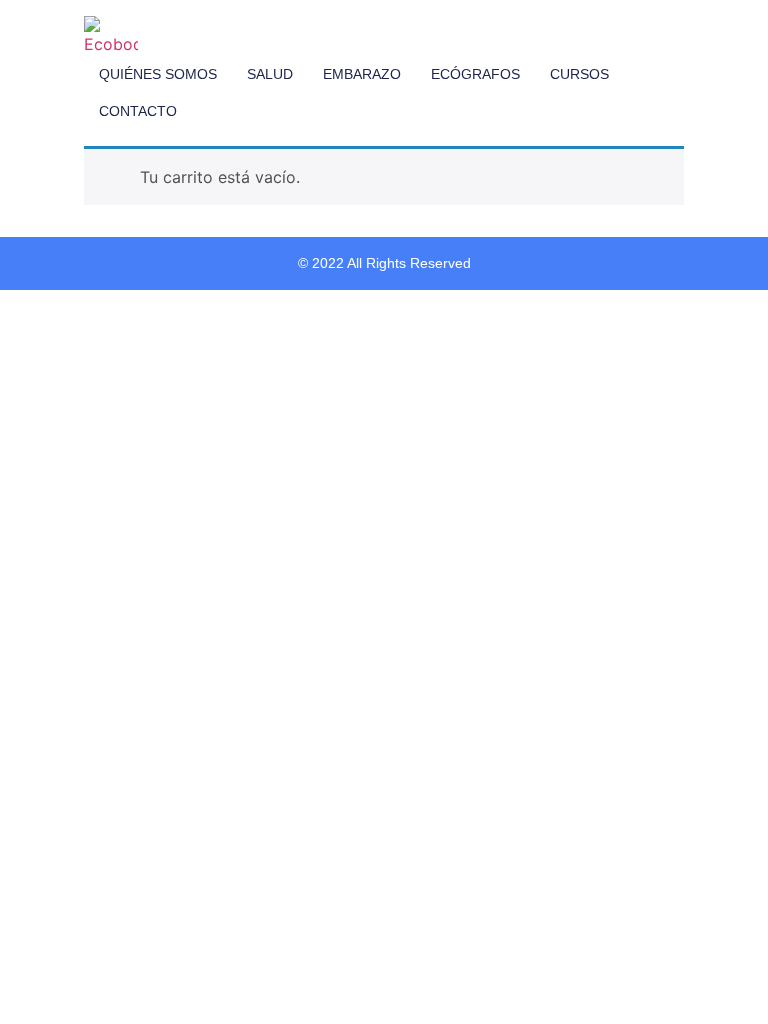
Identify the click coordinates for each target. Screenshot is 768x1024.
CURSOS (579, 74)
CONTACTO (138, 111)
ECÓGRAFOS (475, 74)
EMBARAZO (362, 74)
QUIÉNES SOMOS (158, 74)
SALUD (270, 74)
